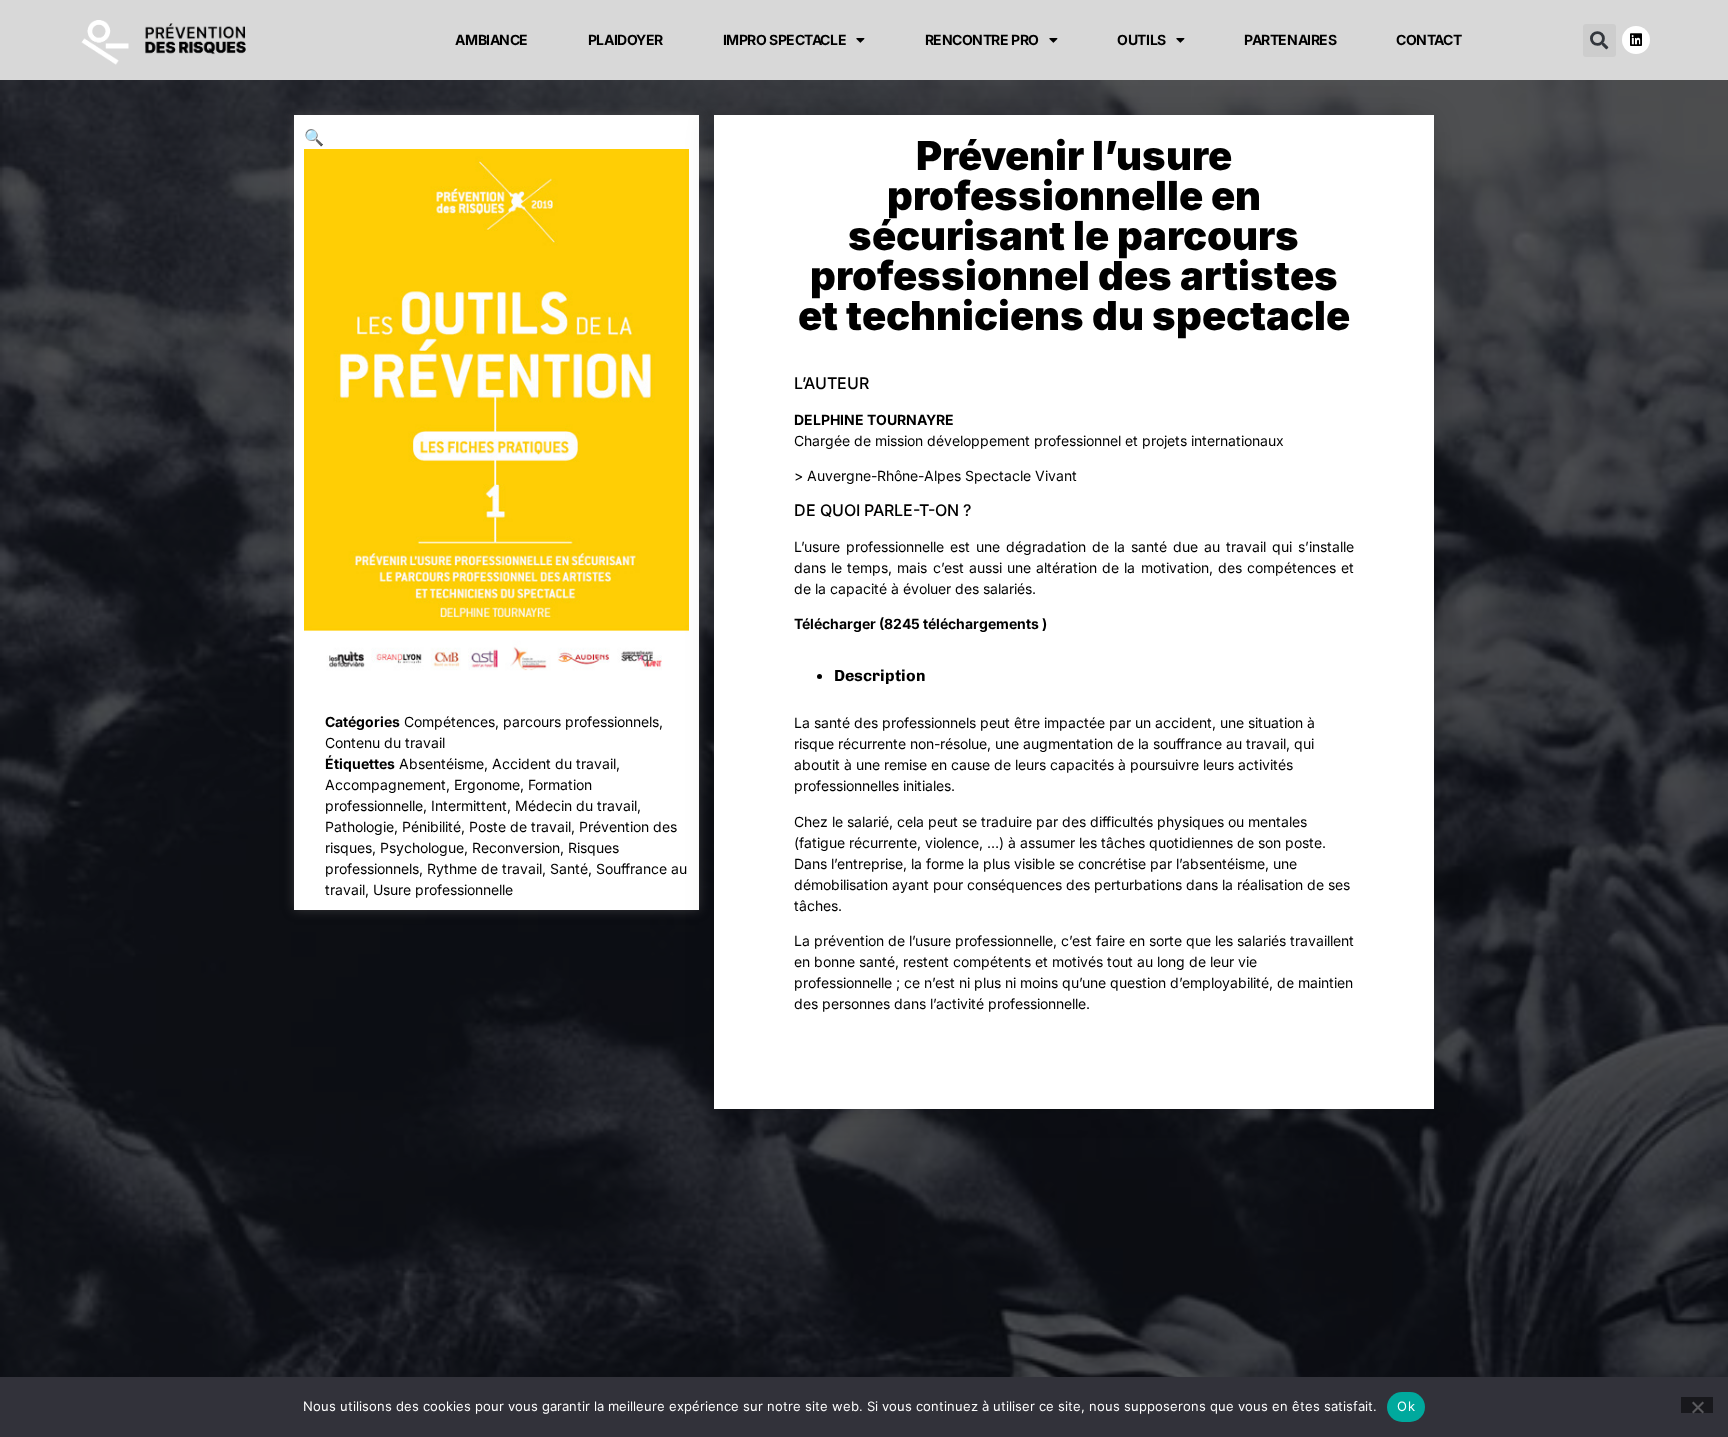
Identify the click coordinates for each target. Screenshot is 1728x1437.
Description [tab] (880, 675)
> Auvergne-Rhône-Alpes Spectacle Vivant (935, 475)
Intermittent (469, 805)
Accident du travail (554, 763)
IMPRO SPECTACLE (784, 39)
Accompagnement (385, 784)
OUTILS (1141, 39)
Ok (1406, 1406)
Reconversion (516, 847)
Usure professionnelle (443, 889)
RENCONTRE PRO (982, 39)
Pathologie (359, 826)
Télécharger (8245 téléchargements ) (920, 623)
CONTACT (1428, 39)
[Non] (1697, 1405)
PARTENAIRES (1290, 39)
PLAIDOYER (625, 39)
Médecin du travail (576, 805)
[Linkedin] (1636, 40)
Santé (569, 868)
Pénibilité (431, 826)
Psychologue (422, 847)
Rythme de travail (484, 868)
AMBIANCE (491, 39)
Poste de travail (520, 826)
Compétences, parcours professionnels (531, 721)
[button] (1599, 40)
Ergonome (487, 784)
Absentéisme (441, 763)
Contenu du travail (385, 742)
